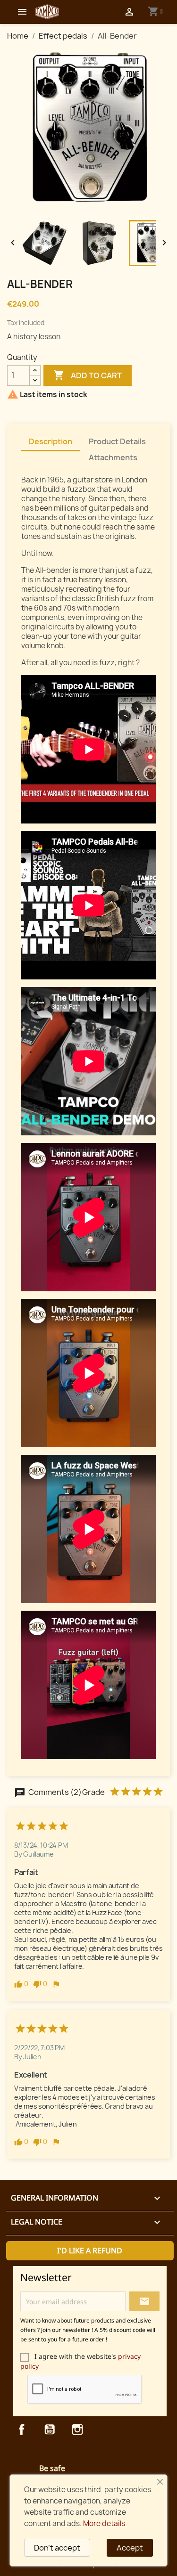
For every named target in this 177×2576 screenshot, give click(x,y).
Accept (130, 2548)
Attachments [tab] (113, 457)
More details (104, 2523)
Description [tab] (51, 441)
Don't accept (57, 2548)
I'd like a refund (90, 2250)
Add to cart (88, 375)
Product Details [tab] (117, 441)
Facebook (22, 2429)
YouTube (50, 2429)
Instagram (77, 2429)
